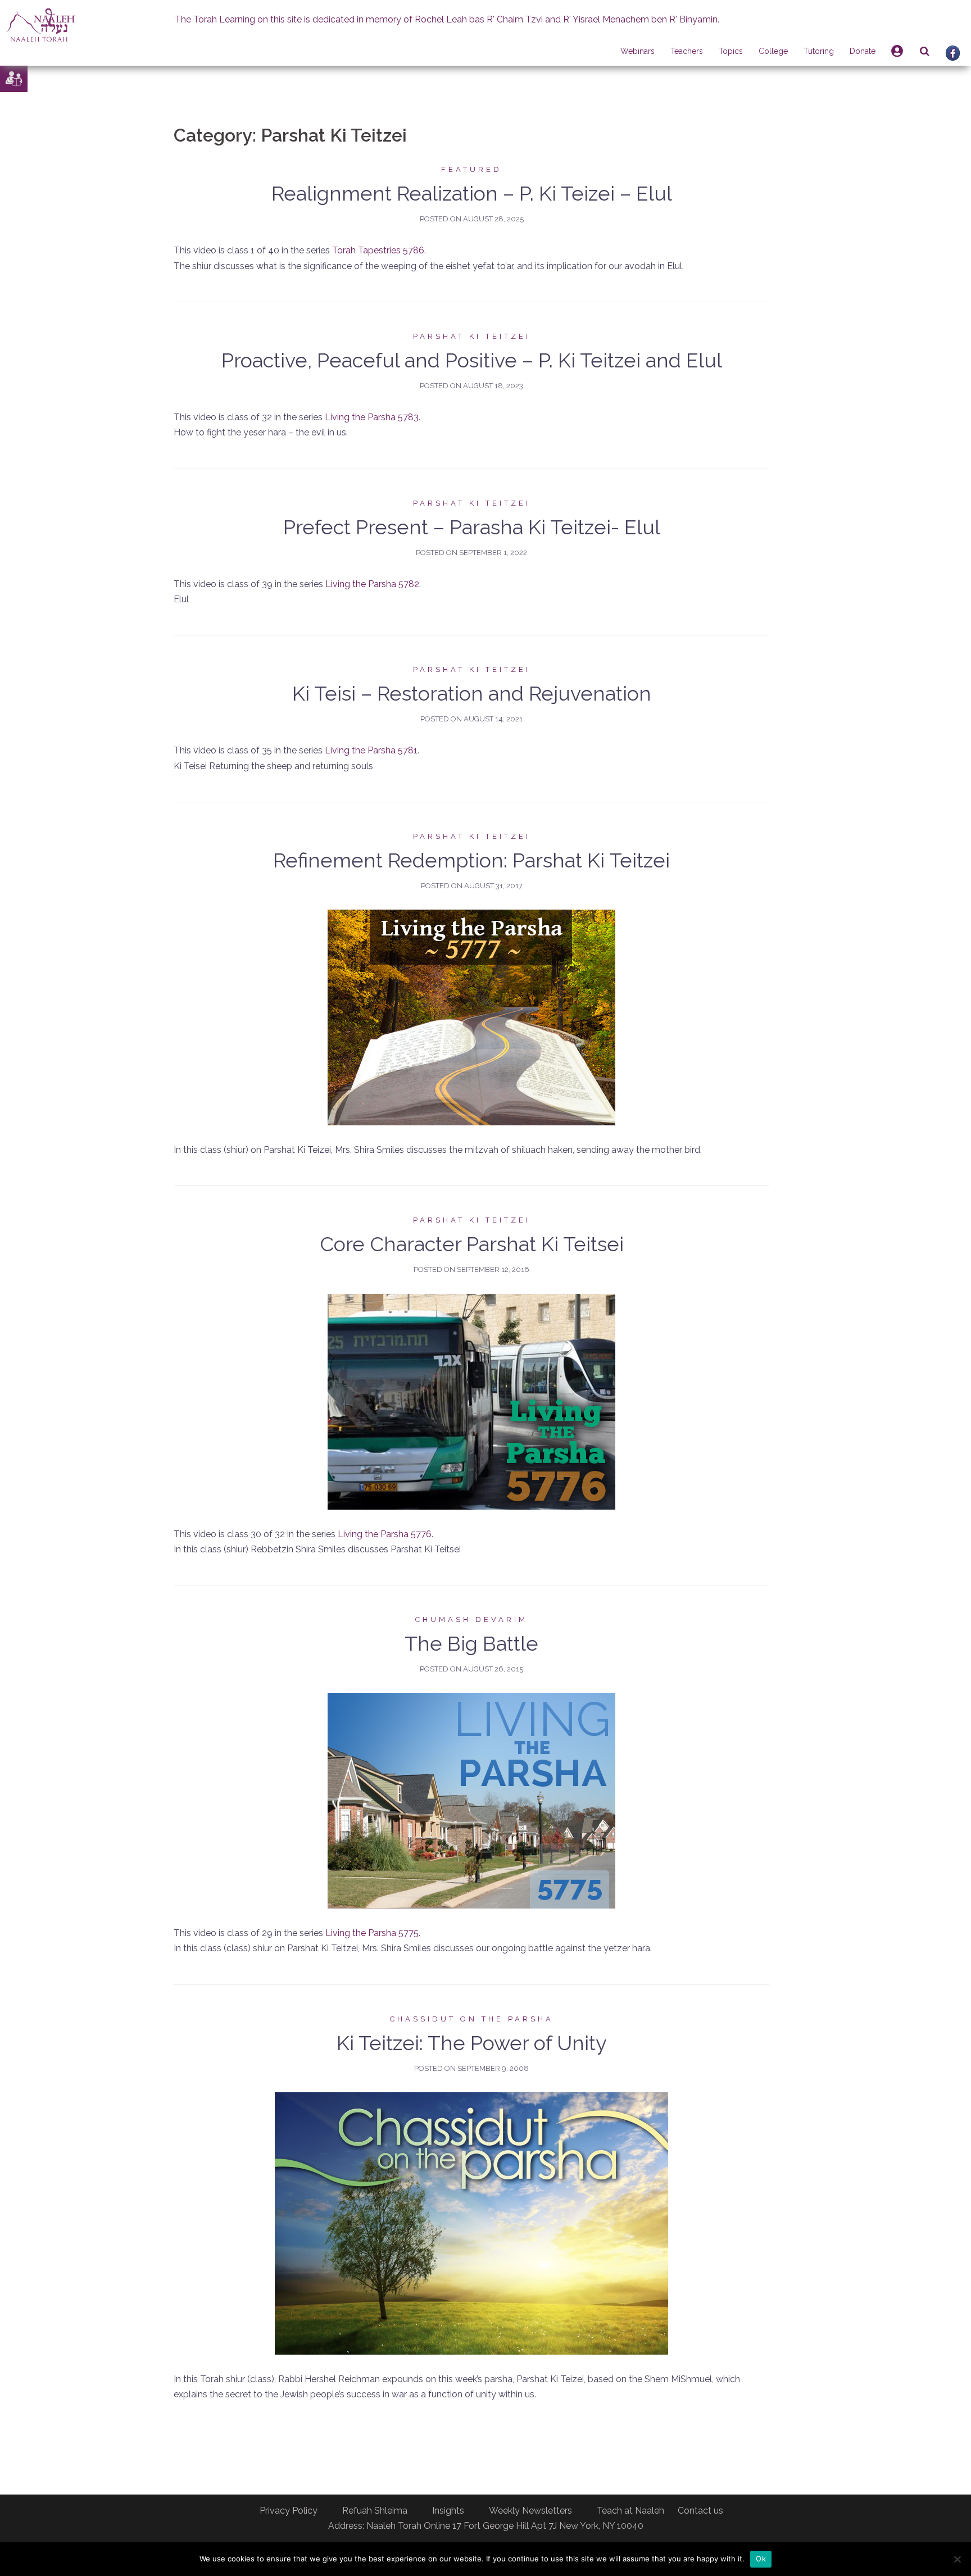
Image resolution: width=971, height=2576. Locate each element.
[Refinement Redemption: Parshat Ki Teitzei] (471, 1017)
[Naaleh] (41, 24)
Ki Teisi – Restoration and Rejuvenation (472, 693)
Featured (471, 169)
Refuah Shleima (375, 2511)
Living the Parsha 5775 (372, 1933)
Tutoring (819, 51)
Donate (863, 51)
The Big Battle (471, 1643)
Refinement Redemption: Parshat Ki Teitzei (471, 860)
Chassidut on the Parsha (472, 2019)
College (773, 51)
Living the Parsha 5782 (372, 584)
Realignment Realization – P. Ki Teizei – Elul (472, 193)
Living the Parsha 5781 (371, 750)
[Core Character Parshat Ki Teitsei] (471, 1401)
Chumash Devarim (471, 1619)
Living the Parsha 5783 (372, 417)
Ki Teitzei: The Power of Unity (472, 2043)
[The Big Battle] (471, 1800)
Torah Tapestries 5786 (378, 250)
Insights (448, 2511)
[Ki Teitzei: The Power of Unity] (471, 2223)
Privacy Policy (289, 2511)
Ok (761, 2559)
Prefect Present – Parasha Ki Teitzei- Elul (472, 527)
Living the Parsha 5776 (385, 1534)
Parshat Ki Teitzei (472, 336)
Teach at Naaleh (630, 2511)
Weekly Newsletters (530, 2511)
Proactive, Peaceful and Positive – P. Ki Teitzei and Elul (472, 360)
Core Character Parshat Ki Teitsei (472, 1244)
